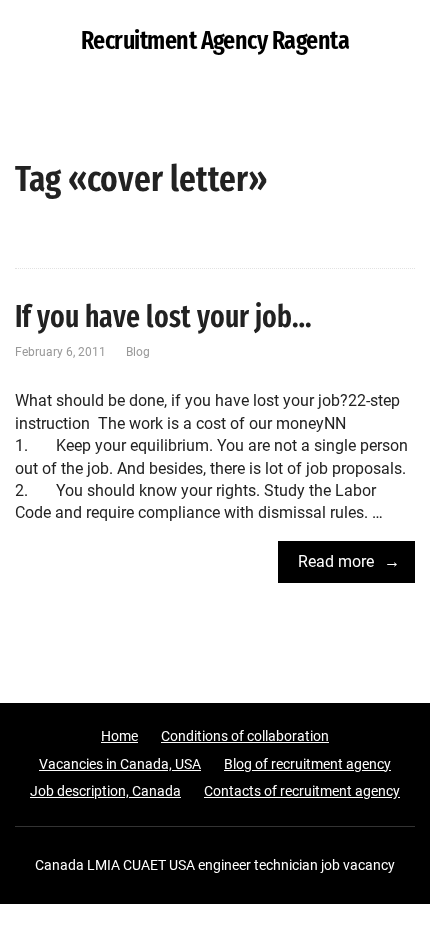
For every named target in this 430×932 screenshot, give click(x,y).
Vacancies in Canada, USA (120, 764)
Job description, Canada (105, 791)
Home (119, 736)
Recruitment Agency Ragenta (215, 41)
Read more (336, 561)
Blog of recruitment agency (307, 764)
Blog (138, 352)
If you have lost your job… (163, 317)
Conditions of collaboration (245, 736)
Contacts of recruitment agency (302, 791)
